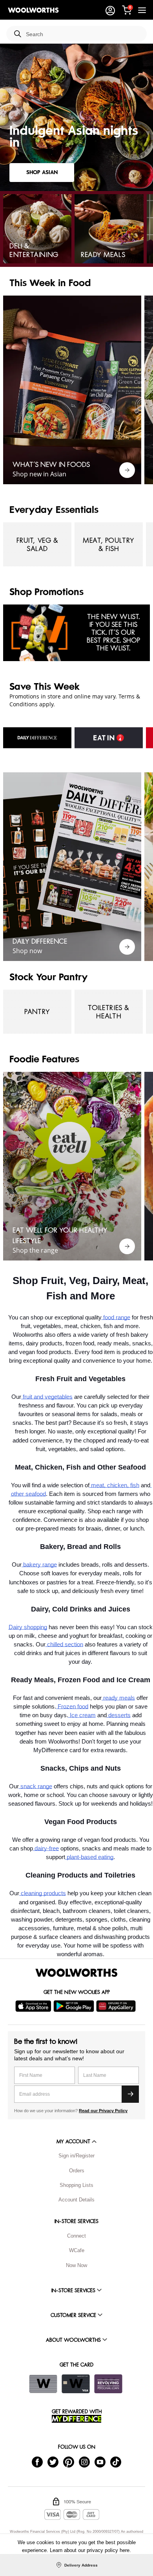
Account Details (76, 2200)
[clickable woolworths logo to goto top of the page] (76, 1973)
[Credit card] (76, 2384)
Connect (76, 2236)
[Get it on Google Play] (75, 2006)
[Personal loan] (108, 2384)
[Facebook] (37, 2462)
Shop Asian (42, 172)
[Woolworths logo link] (33, 10)
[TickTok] (116, 2462)
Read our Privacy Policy (103, 2111)
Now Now (76, 2265)
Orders (77, 2171)
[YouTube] (100, 2462)
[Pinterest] (69, 2462)
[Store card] (43, 2384)
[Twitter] (53, 2462)
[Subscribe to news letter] (130, 2094)
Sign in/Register (76, 2156)
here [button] (125, 2550)
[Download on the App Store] (34, 2006)
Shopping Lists (76, 2185)
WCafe (77, 2250)
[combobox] (83, 34)
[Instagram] (84, 2462)
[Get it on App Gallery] (117, 2006)
